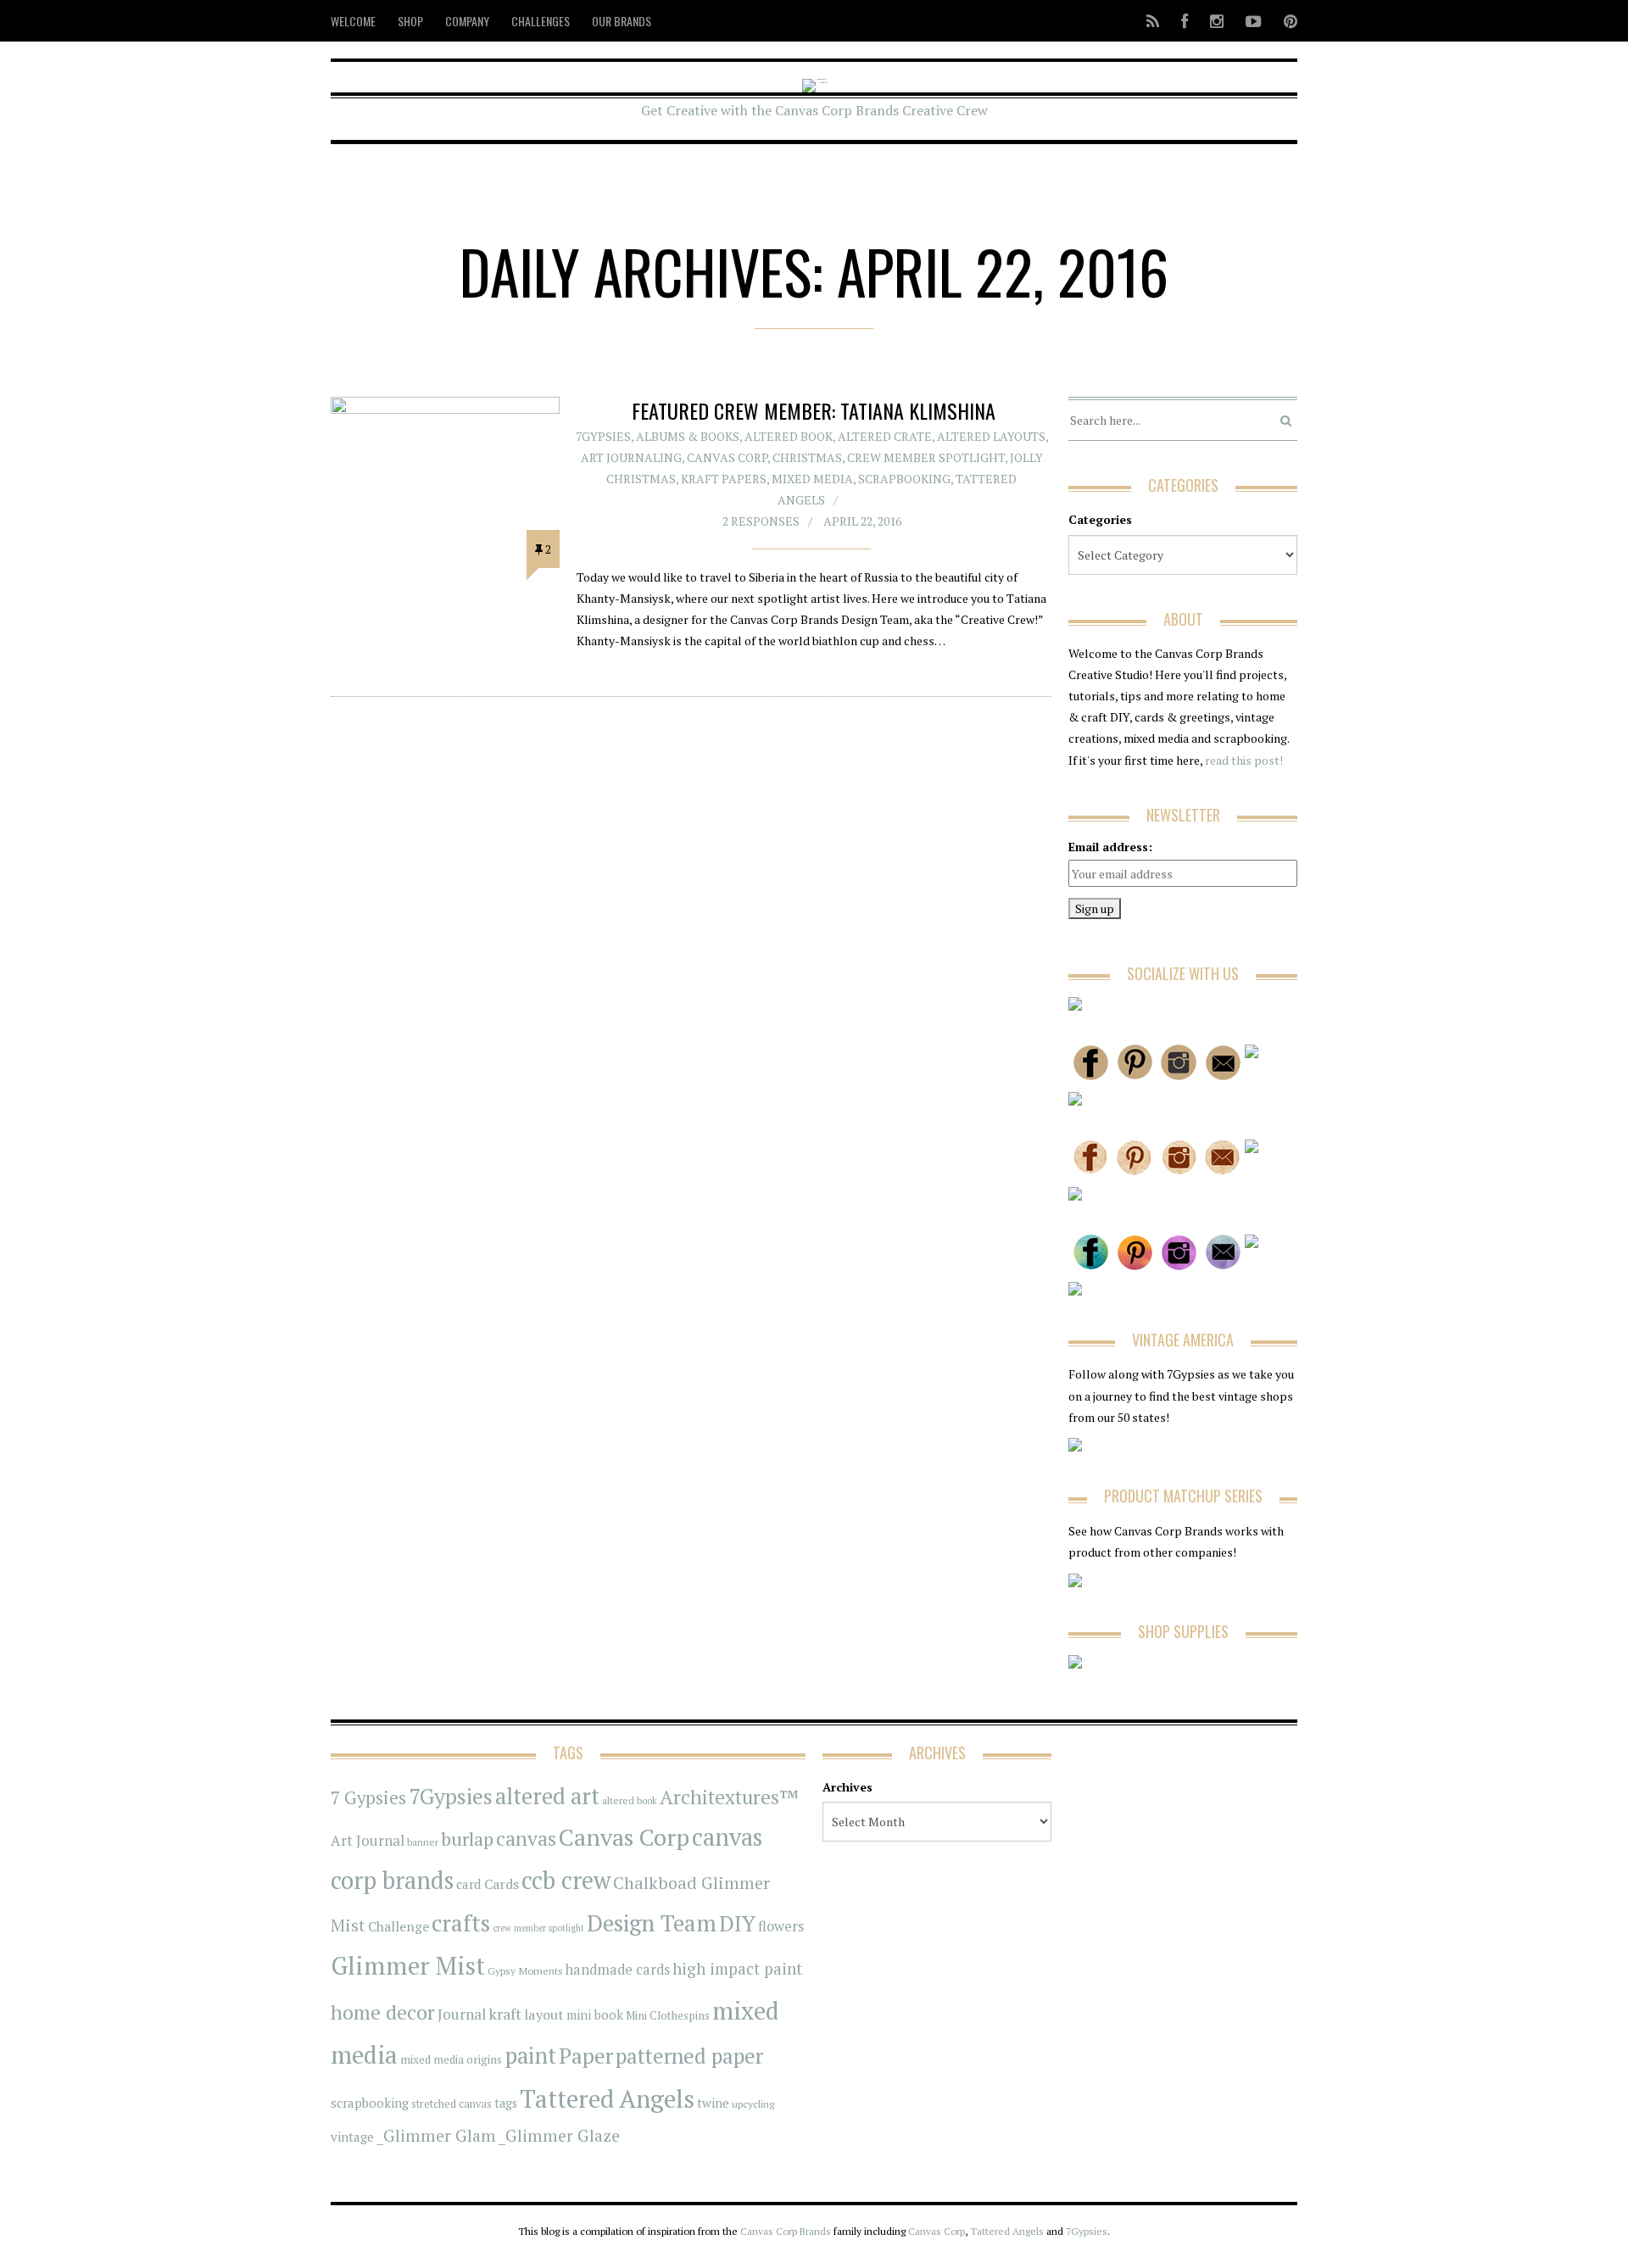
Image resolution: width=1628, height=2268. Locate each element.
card (469, 1884)
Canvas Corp (727, 457)
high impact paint (737, 1969)
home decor (383, 2012)
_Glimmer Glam (436, 2136)
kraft (505, 2014)
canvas (526, 1839)
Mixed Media (812, 479)
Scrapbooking (904, 479)
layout (544, 2014)
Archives (847, 1787)
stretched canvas (452, 2104)
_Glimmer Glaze (559, 2136)
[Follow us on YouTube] (1254, 21)
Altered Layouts (991, 436)
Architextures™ (729, 1797)
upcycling (753, 2104)
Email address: (1110, 847)
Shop (410, 21)
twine (713, 2103)
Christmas (807, 457)
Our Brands (622, 21)
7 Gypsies (368, 1798)
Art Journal (368, 1841)
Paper (586, 2056)
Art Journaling (631, 457)
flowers (781, 1926)
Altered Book (789, 436)
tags (506, 2103)
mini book (595, 2015)
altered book (630, 1800)
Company (467, 21)
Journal (462, 2014)
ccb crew (566, 1880)
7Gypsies (603, 436)
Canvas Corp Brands (786, 2231)
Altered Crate (885, 436)
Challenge (399, 1927)
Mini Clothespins (668, 2015)
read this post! (1243, 760)
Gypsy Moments (525, 1970)
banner (423, 1842)
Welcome (353, 21)
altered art (547, 1796)
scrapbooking (370, 2103)
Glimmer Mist (408, 1965)
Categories (1100, 519)
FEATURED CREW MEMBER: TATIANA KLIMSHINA (814, 410)
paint (530, 2056)
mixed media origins (451, 2059)
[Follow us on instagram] (1217, 21)
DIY (737, 1923)
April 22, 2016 (862, 521)
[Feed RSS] (1153, 21)
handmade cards (618, 1970)
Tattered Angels (607, 2098)
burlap (467, 1839)
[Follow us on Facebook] (1185, 21)
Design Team (652, 1923)
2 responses (761, 521)
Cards (502, 1884)
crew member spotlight (538, 1928)
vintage (352, 2137)
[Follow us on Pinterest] (1285, 21)
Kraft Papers (724, 479)
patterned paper (689, 2056)
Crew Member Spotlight (926, 457)
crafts (461, 1923)
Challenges (541, 21)
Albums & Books (688, 436)
